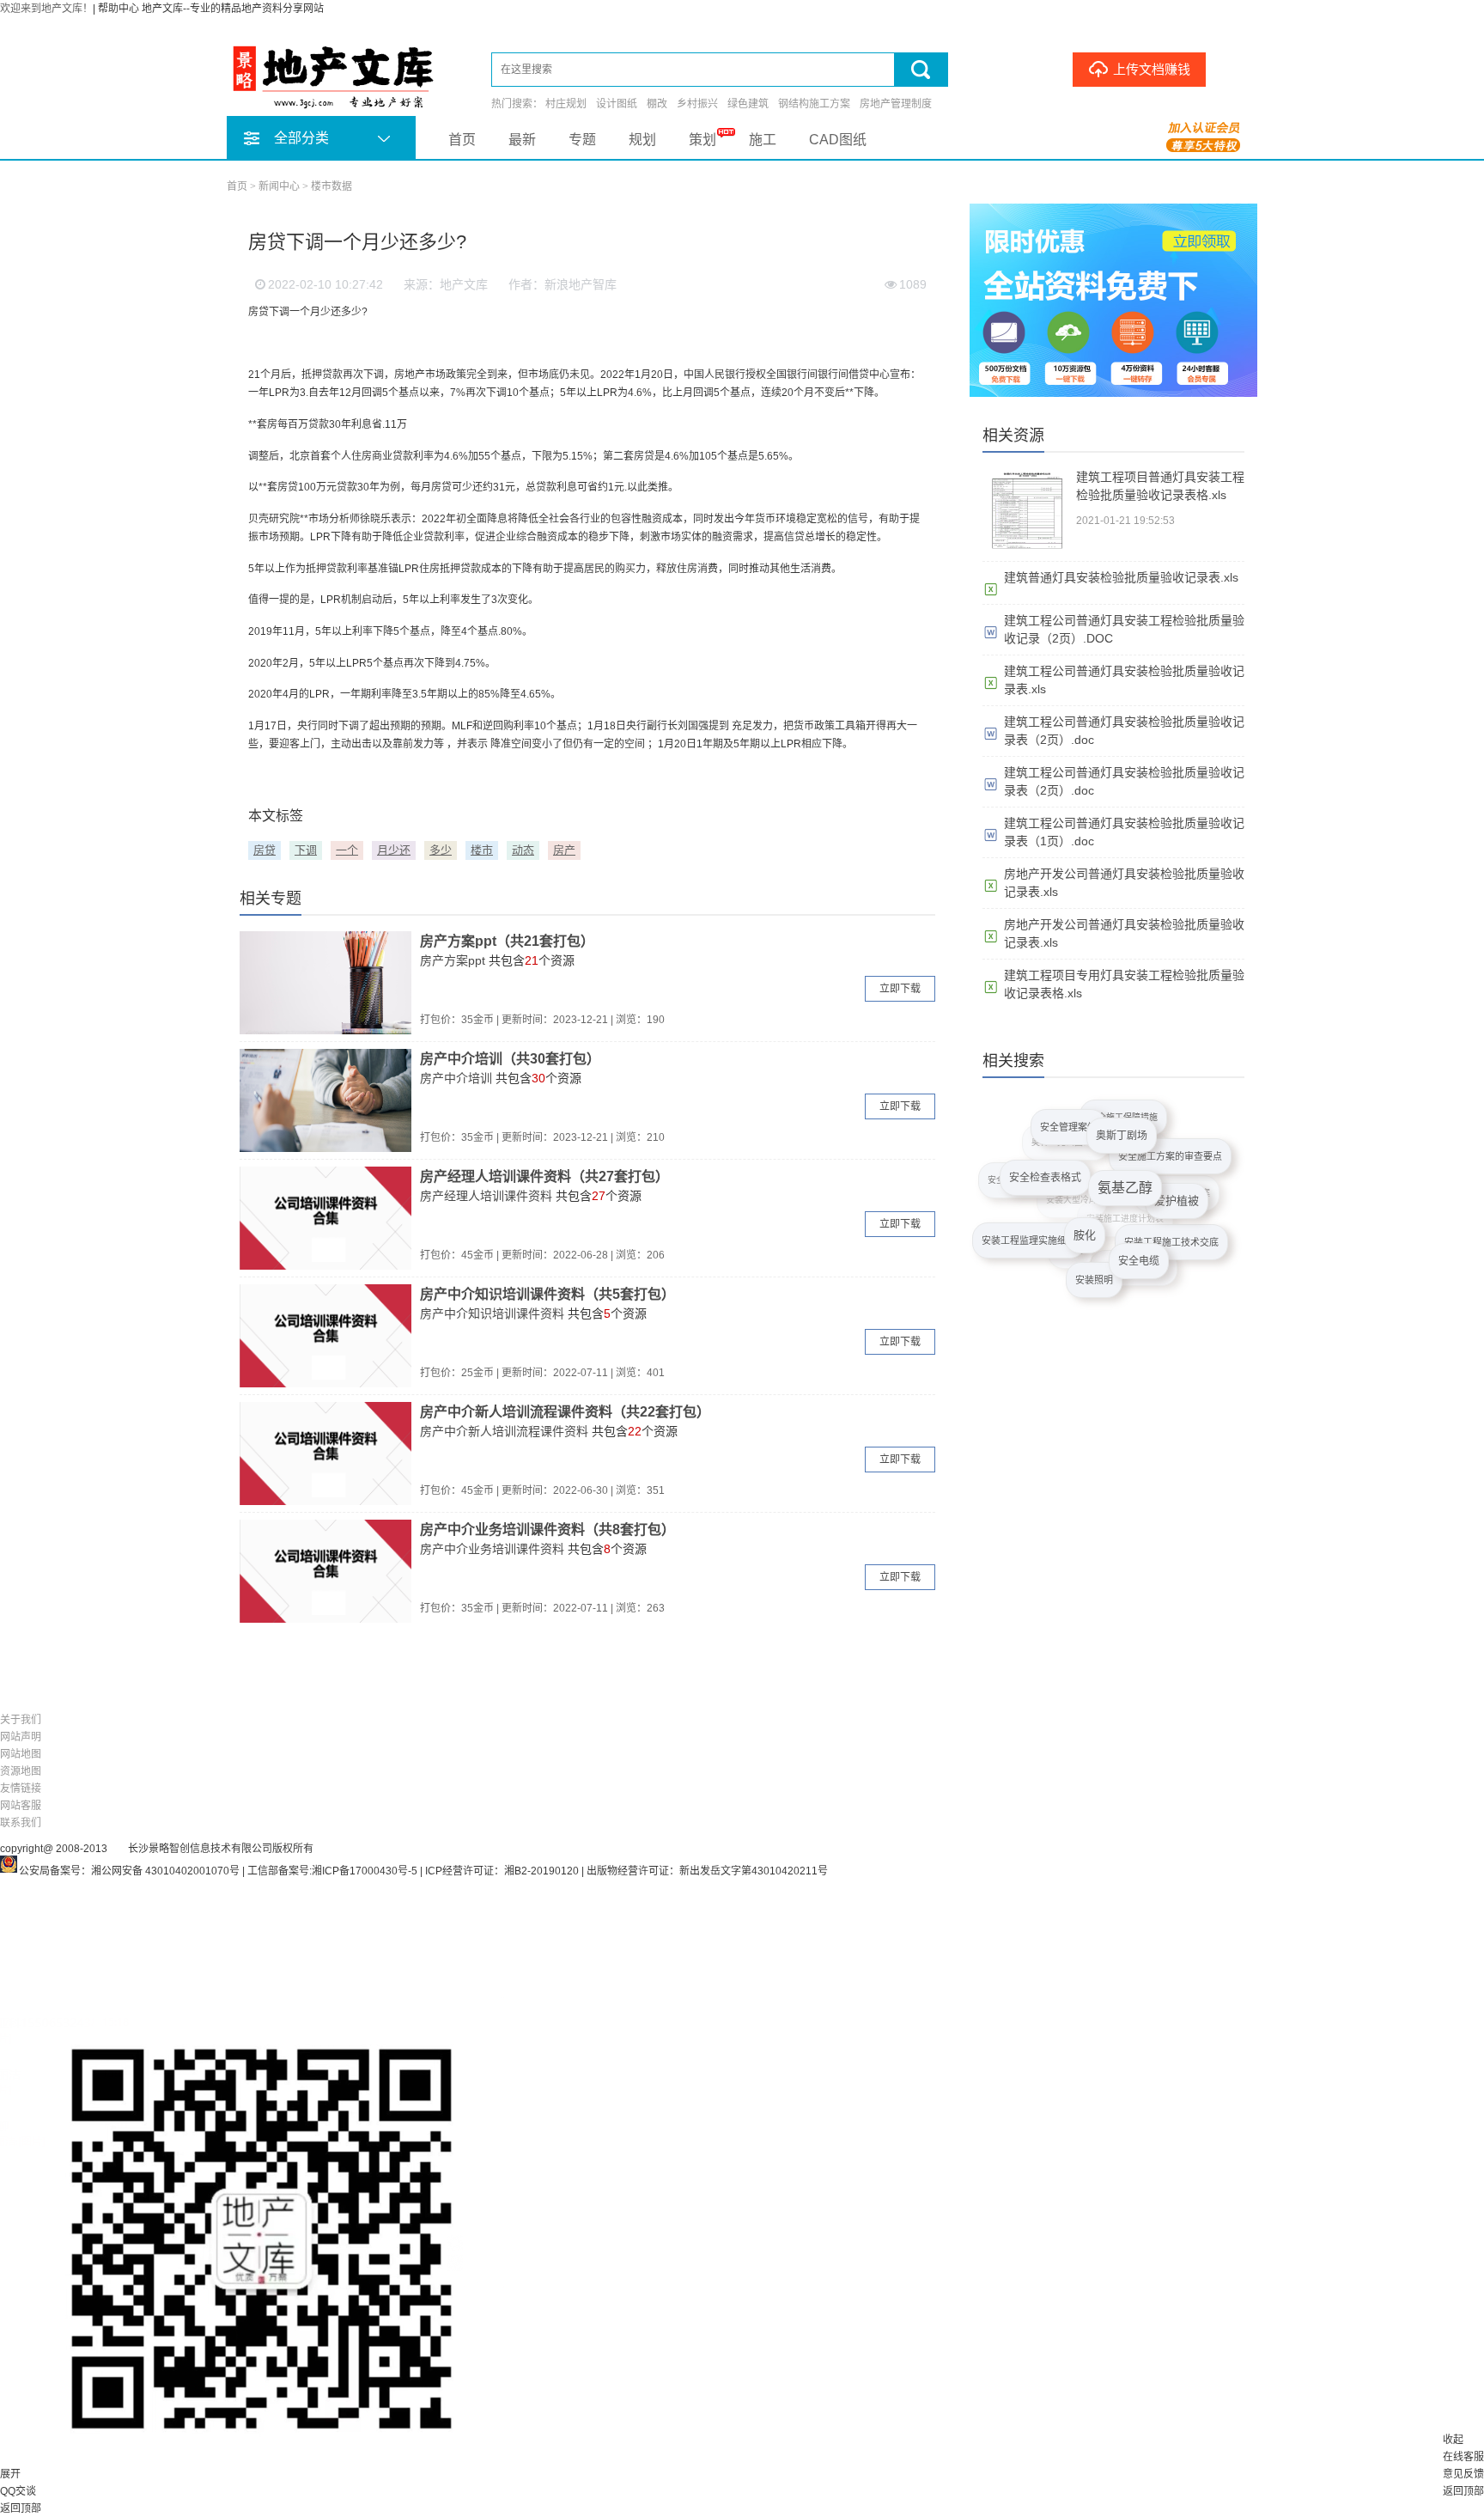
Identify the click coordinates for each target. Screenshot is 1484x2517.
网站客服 (21, 1806)
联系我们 (21, 1823)
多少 (441, 850)
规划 (642, 140)
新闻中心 (279, 186)
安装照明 (1100, 1272)
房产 (564, 850)
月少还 (394, 850)
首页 (462, 140)
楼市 (482, 850)
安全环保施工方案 (1166, 1210)
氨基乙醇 (1138, 1160)
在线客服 (1463, 2457)
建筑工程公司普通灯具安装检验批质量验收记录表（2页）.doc (1124, 731)
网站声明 (21, 1737)
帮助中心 (119, 9)
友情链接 (21, 1789)
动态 (523, 850)
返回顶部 (1463, 2491)
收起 (1453, 2440)
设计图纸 (617, 104)
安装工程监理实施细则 (1038, 1231)
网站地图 (21, 1754)
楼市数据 (331, 186)
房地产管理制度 (896, 104)
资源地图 (21, 1771)
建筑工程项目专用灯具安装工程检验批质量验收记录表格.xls (1124, 984)
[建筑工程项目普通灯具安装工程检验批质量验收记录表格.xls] (1025, 550)
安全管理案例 (1067, 1124)
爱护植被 (1186, 1183)
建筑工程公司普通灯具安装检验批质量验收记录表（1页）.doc (1124, 832)
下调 (306, 850)
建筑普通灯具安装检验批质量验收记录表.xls (1121, 577)
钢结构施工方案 (814, 104)
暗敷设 (1063, 1262)
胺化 (1103, 1207)
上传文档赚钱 (1152, 70)
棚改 (657, 104)
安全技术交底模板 (1019, 1184)
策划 (702, 140)
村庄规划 (566, 104)
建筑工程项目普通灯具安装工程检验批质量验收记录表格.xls (1160, 486)
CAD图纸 (838, 140)
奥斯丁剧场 (1128, 1121)
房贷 (265, 850)
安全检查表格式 (1056, 1160)
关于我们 (21, 1720)
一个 (347, 850)
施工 (763, 140)
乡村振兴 (697, 104)
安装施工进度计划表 (1110, 1245)
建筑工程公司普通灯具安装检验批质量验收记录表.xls (1124, 680)
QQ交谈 (18, 2491)
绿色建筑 (748, 104)
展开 (10, 2474)
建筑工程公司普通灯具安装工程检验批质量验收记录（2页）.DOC (1124, 629)
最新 (522, 140)
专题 (582, 140)
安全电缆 (1153, 1240)
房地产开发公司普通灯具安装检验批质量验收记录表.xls (1124, 883)
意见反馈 (1463, 2474)
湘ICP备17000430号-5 (365, 1871)
